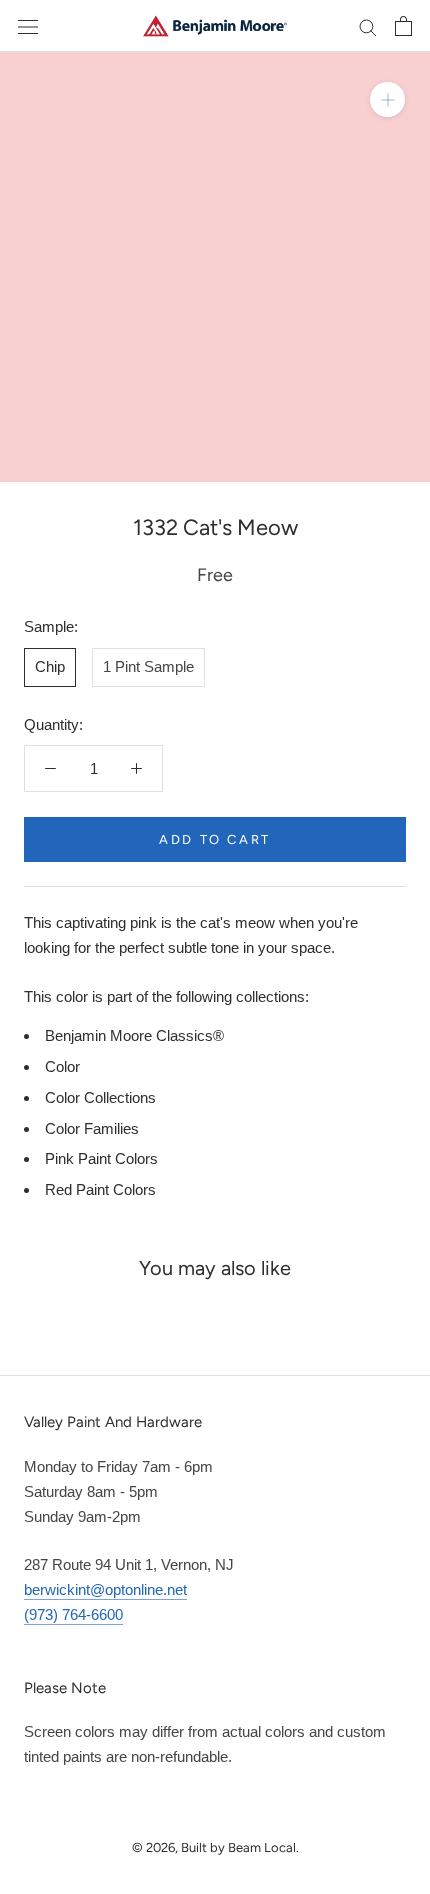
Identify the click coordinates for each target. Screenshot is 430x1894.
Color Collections (100, 1097)
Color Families (92, 1128)
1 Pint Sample (148, 666)
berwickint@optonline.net (105, 1589)
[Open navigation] (28, 26)
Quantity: (53, 724)
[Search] (368, 26)
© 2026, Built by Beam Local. (215, 1847)
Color (62, 1066)
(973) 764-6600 (73, 1614)
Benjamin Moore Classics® (134, 1035)
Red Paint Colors (100, 1189)
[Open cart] (403, 26)
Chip (50, 666)
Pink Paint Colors (101, 1158)
